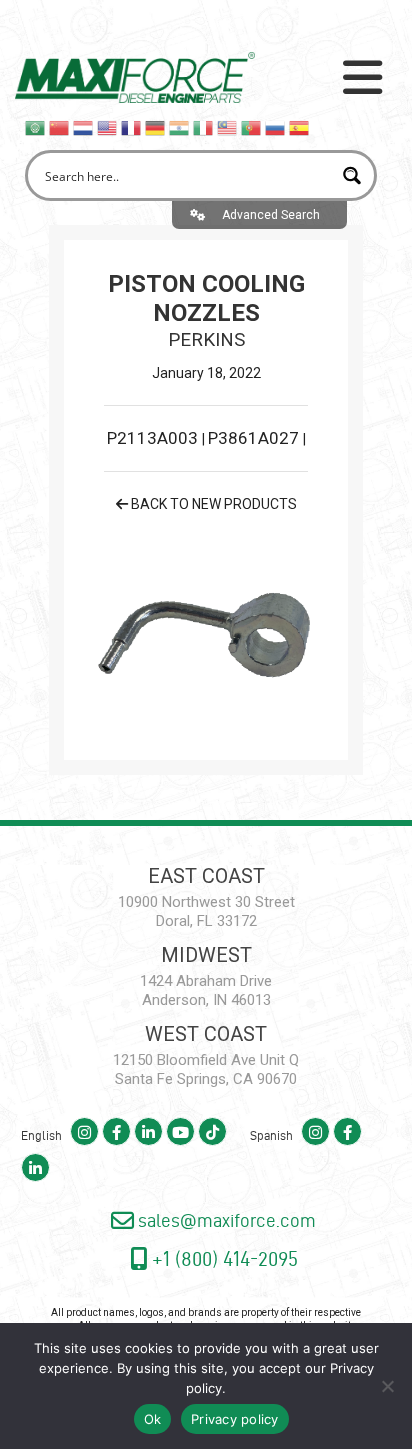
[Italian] (204, 127)
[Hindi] (180, 127)
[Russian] (276, 127)
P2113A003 (154, 438)
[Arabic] (36, 127)
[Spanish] (300, 127)
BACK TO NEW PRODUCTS (212, 504)
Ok (153, 1419)
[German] (156, 127)
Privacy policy (235, 1419)
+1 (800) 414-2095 (222, 1258)
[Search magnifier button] (351, 175)
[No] (387, 1386)
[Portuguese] (252, 127)
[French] (132, 127)
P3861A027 (255, 438)
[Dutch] (84, 127)
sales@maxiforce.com (225, 1220)
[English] (108, 127)
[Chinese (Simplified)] (60, 127)
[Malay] (228, 127)
